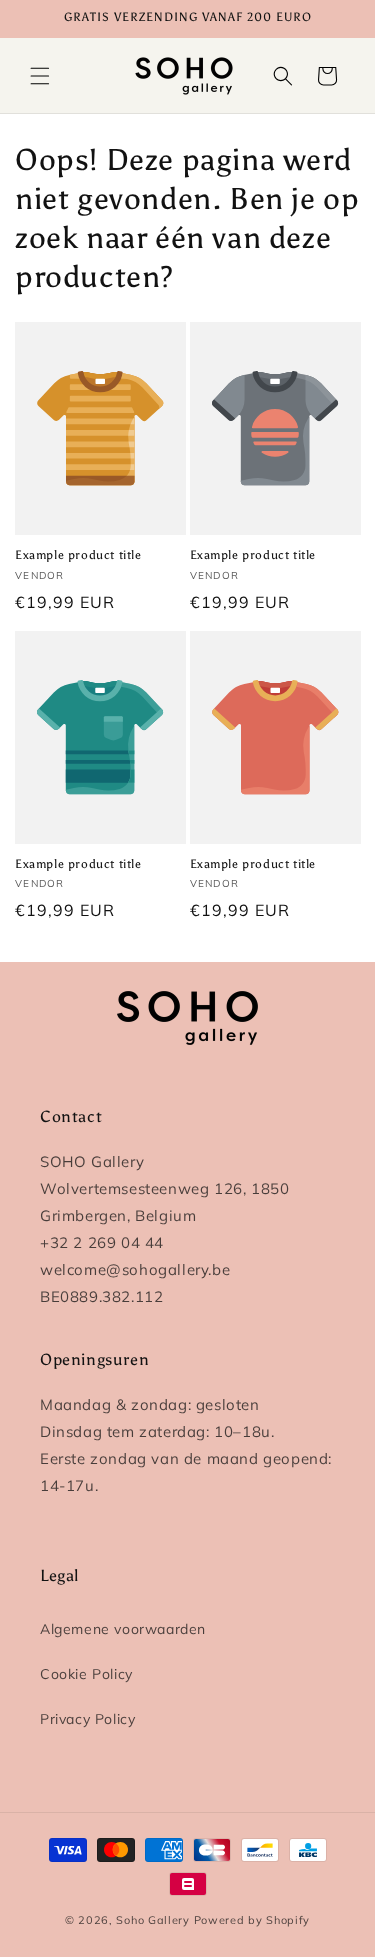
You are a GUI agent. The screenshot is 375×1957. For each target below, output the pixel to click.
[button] (40, 76)
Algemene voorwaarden (123, 1629)
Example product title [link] (78, 555)
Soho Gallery (152, 1920)
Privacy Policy (87, 1719)
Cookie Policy (86, 1674)
